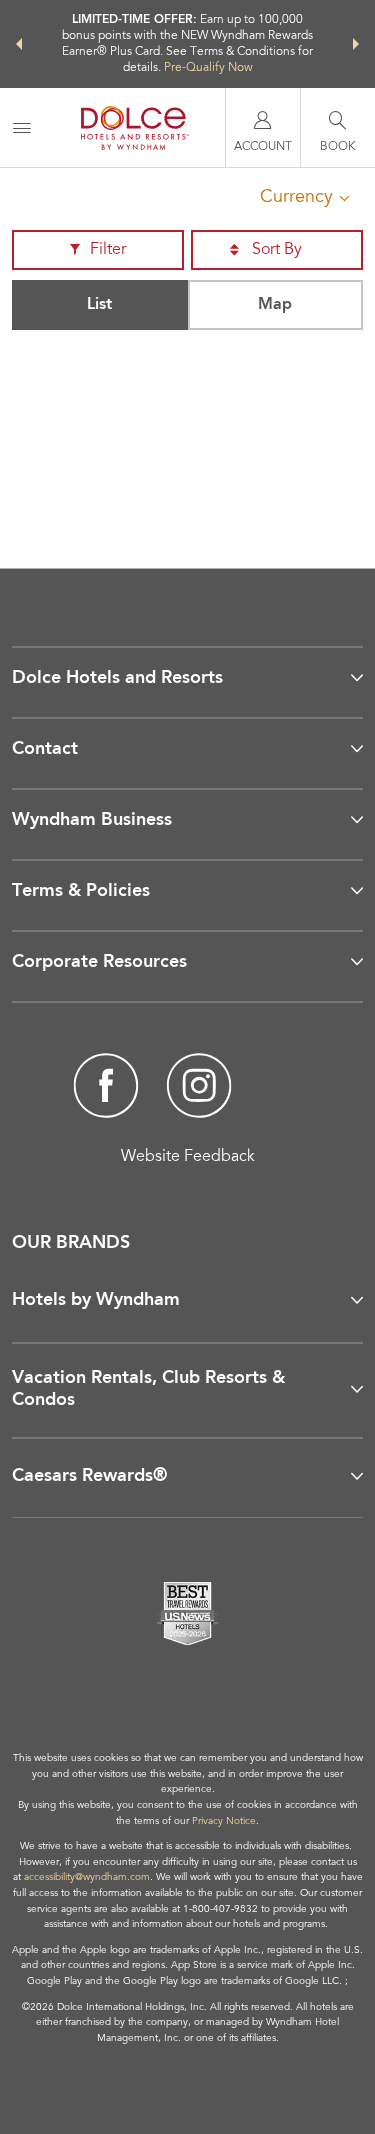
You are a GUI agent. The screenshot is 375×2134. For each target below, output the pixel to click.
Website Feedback (188, 1157)
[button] (19, 44)
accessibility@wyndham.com (87, 1878)
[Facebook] (106, 1089)
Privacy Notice (224, 1822)
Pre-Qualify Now (208, 68)
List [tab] (99, 305)
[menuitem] (22, 127)
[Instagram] (200, 1089)
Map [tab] (275, 305)
